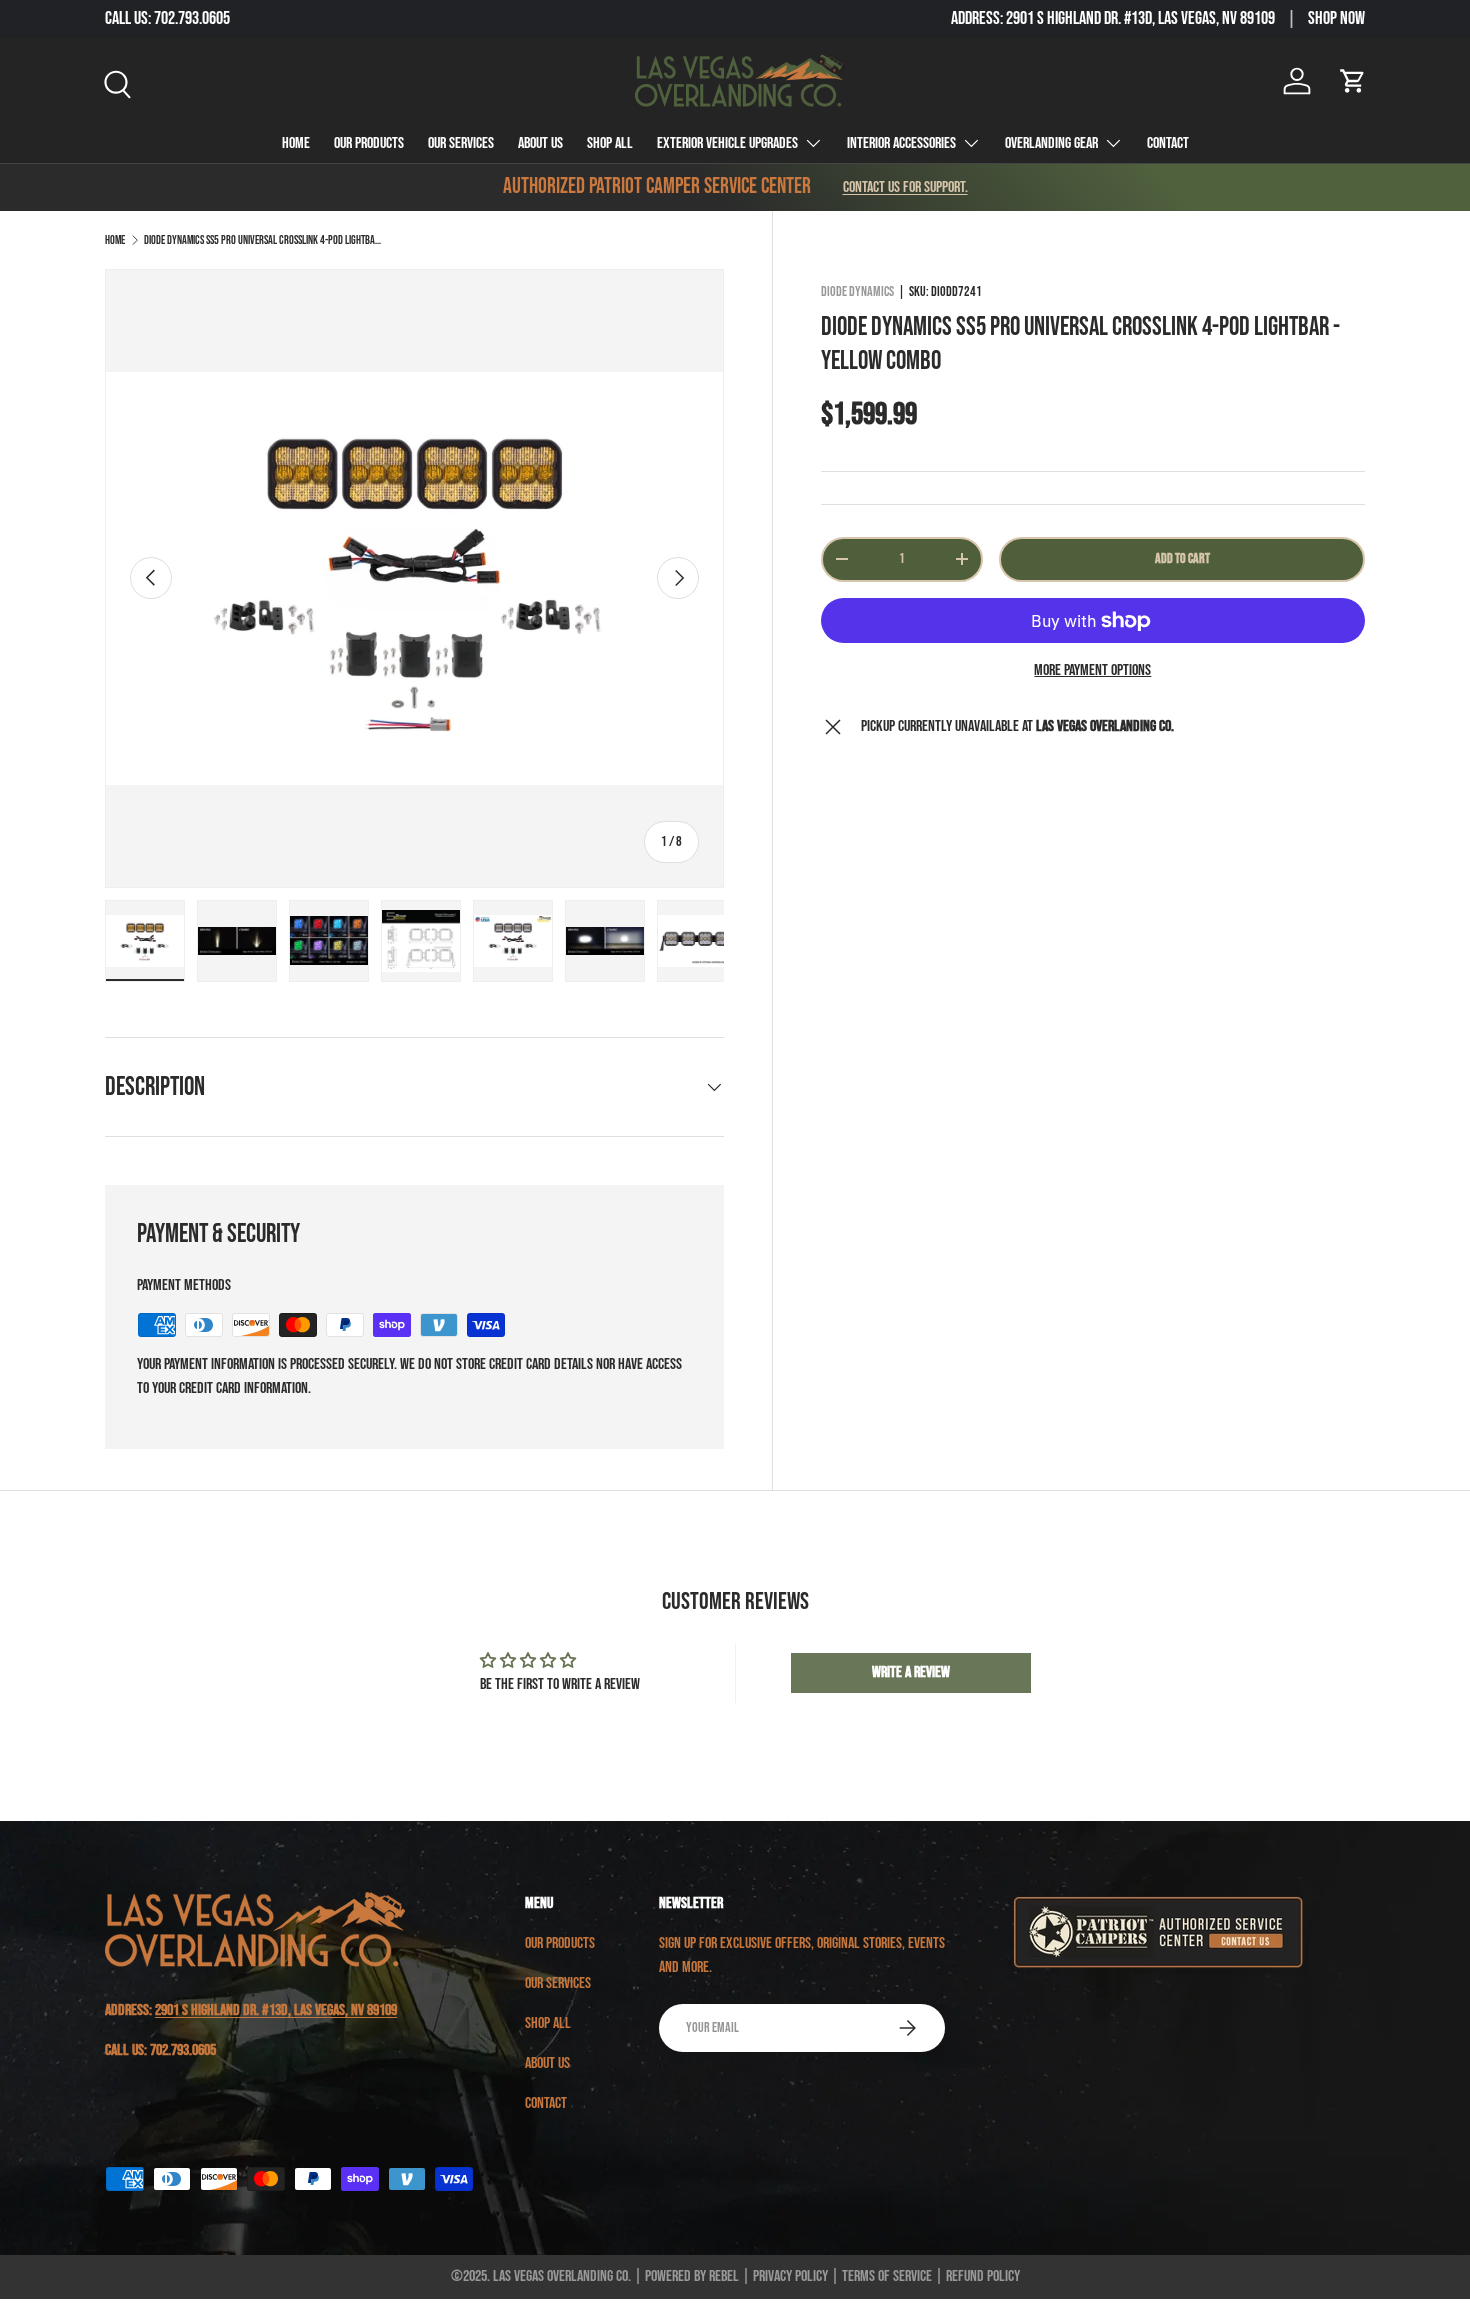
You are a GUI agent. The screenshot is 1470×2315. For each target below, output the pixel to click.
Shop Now (1336, 18)
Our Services (461, 143)
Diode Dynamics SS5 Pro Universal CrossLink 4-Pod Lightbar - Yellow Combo (264, 240)
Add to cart (1182, 558)
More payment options (1092, 670)
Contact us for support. (905, 187)
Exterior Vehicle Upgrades (727, 143)
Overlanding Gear (1051, 143)
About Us (540, 143)
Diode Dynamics (857, 291)
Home (296, 143)
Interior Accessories (901, 143)
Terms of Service (887, 2276)
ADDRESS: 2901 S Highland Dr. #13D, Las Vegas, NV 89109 (1113, 18)
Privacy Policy (790, 2276)
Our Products (369, 143)
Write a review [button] (911, 1672)
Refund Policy (983, 2276)
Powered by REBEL (692, 2276)
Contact (1168, 143)
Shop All (610, 143)
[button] (1353, 81)
